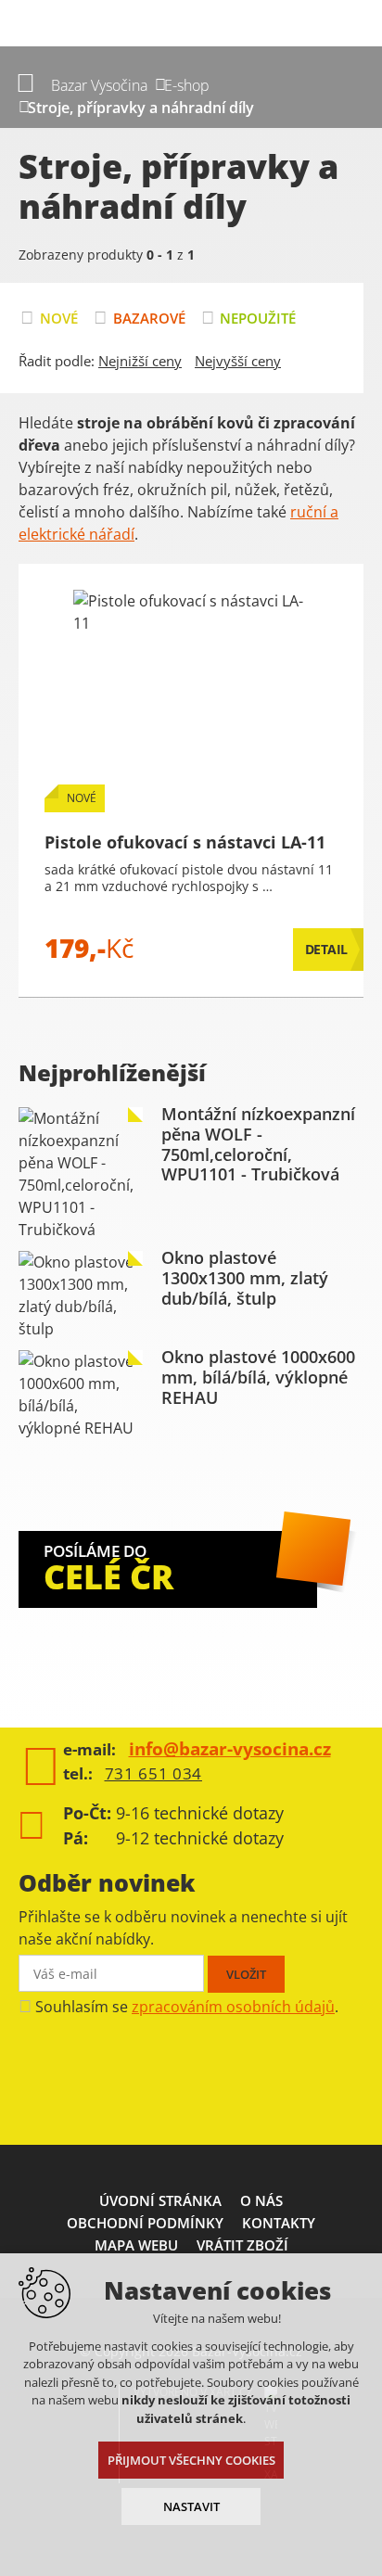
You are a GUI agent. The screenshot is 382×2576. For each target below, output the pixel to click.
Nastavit (191, 2506)
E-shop (187, 85)
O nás (261, 2200)
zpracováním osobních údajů (233, 2007)
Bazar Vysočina (99, 85)
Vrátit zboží (242, 2245)
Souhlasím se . (187, 2007)
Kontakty (279, 2223)
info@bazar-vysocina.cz (230, 1749)
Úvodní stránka (160, 2200)
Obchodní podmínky (145, 2223)
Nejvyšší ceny (238, 361)
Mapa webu (136, 2245)
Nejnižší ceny (140, 361)
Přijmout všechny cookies (191, 2460)
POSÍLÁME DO (108, 1570)
